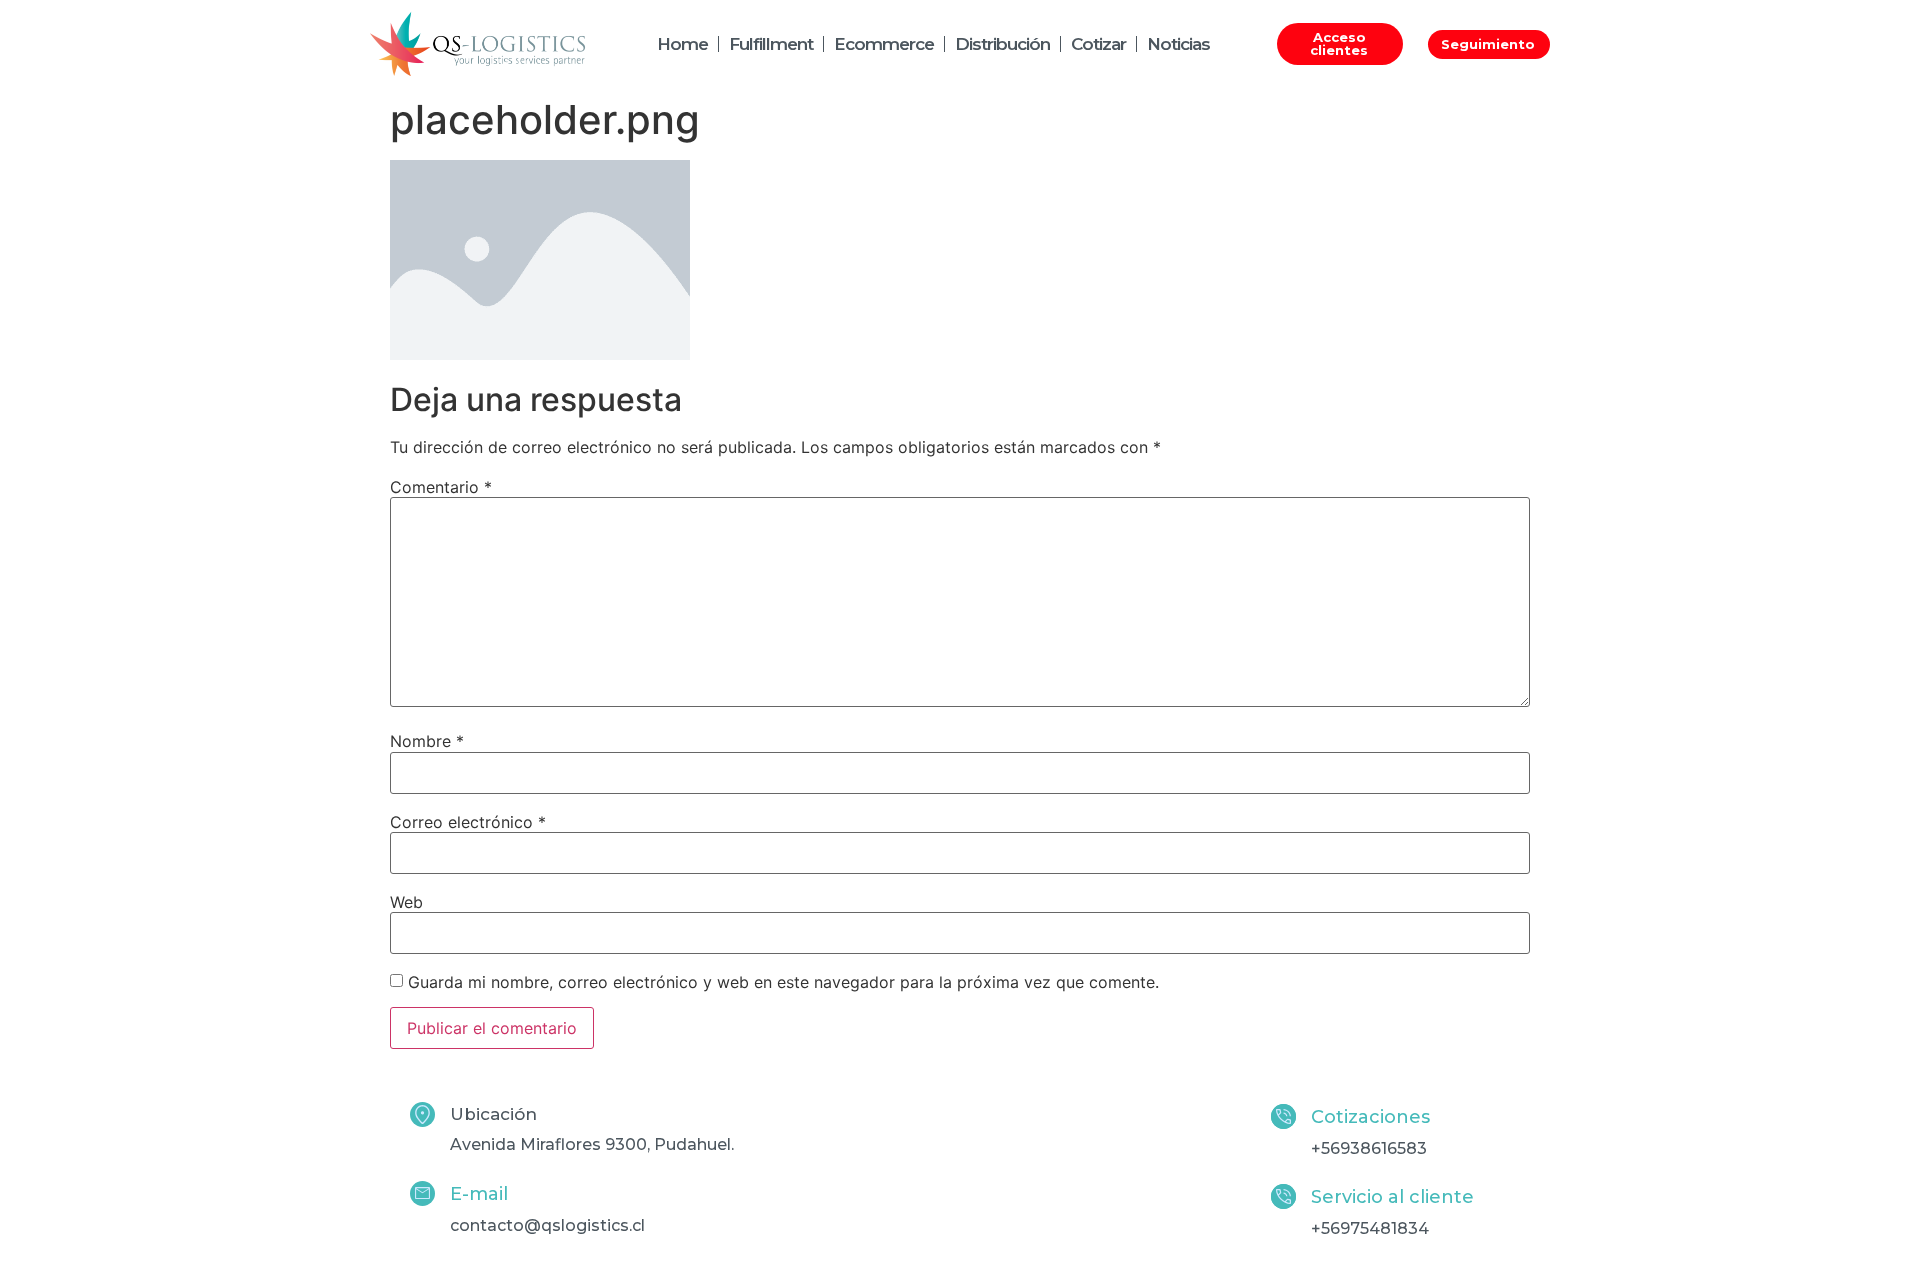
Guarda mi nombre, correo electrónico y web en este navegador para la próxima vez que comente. (783, 982)
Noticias (1178, 44)
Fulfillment (771, 44)
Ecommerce (884, 44)
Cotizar (1098, 44)
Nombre (427, 741)
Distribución (1002, 44)
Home (682, 44)
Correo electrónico (468, 822)
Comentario (441, 487)
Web (406, 902)
